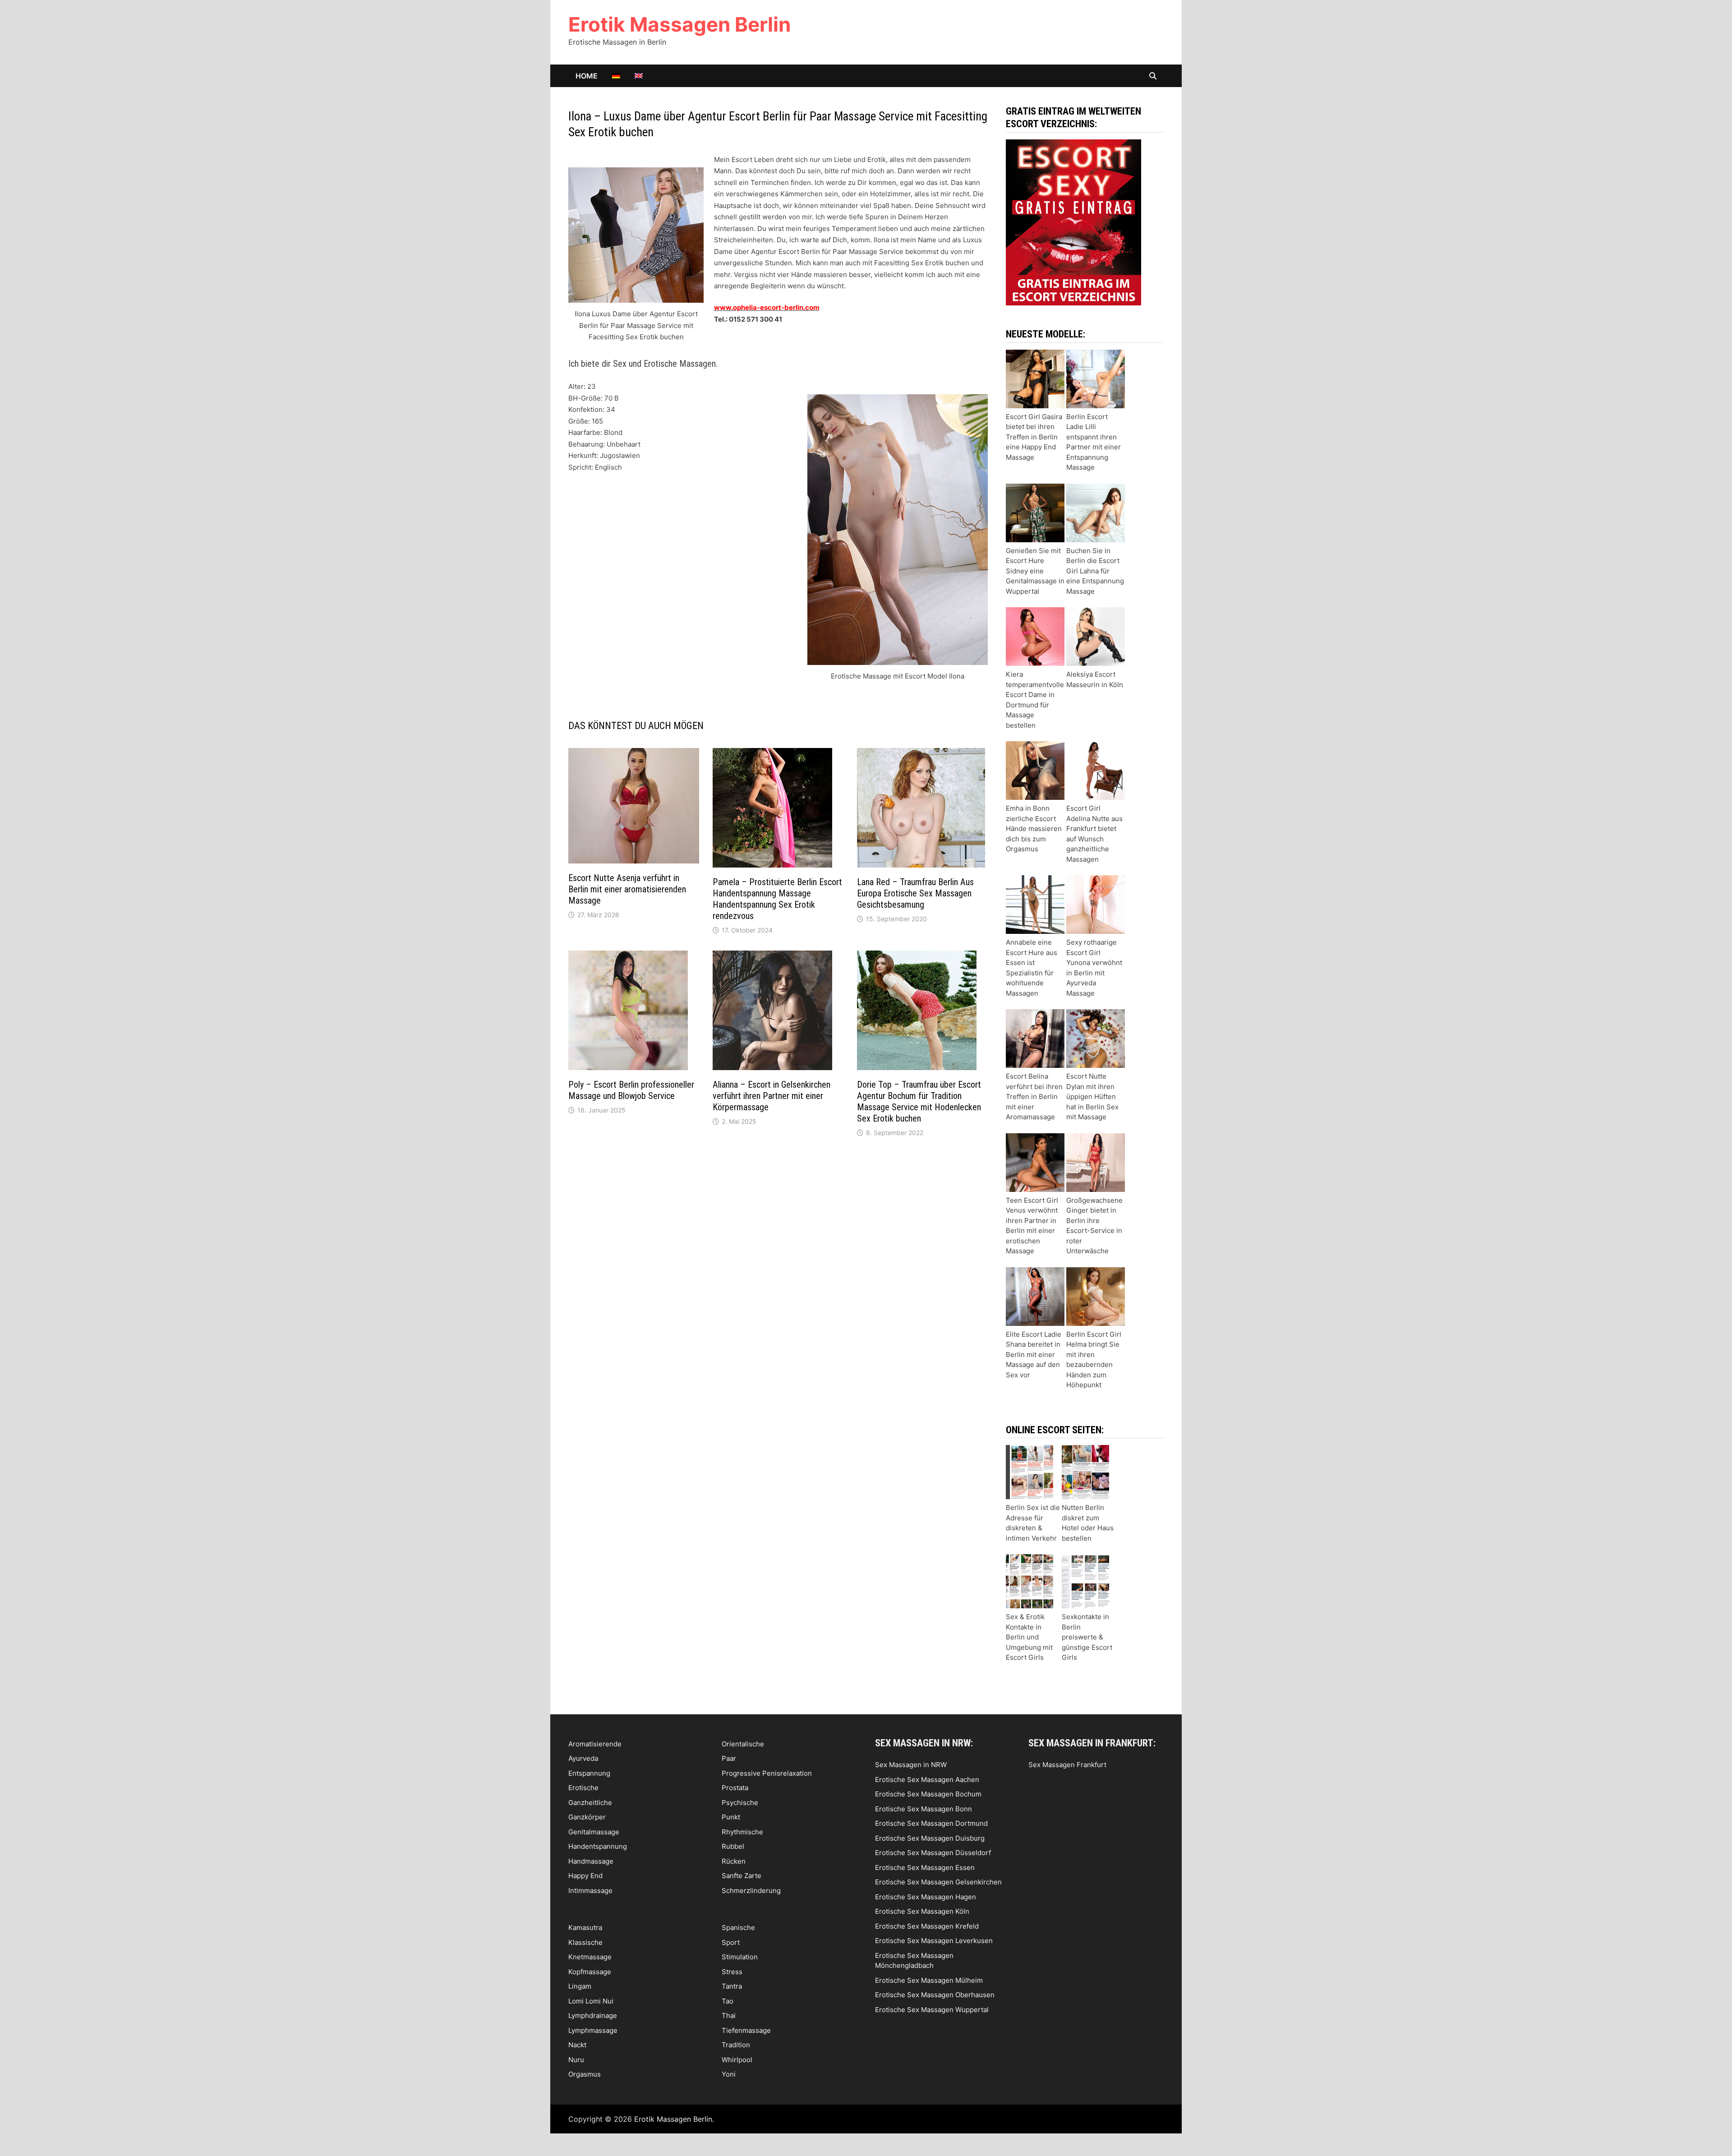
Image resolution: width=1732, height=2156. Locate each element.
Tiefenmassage (746, 2030)
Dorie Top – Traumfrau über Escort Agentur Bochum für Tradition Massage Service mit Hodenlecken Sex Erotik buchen (919, 1101)
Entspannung (589, 1773)
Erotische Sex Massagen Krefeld (927, 1926)
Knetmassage (590, 1957)
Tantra (732, 1986)
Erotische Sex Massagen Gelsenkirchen (938, 1882)
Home (587, 76)
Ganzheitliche (590, 1803)
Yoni (729, 2074)
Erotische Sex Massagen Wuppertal (932, 2010)
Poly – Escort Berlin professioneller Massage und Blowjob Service (631, 1090)
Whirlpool (737, 2060)
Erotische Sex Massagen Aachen (927, 1780)
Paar (729, 1758)
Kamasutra (585, 1927)
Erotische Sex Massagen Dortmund (931, 1823)
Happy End (585, 1876)
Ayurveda (583, 1758)
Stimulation (740, 1957)
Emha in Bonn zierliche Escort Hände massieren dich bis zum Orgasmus (1034, 829)
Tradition (736, 2045)
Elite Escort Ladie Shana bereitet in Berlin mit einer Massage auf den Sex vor (1034, 1355)
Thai (729, 2015)
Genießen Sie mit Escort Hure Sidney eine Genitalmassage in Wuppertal (1035, 571)
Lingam (580, 1986)
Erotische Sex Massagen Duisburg (930, 1838)
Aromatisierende (595, 1744)
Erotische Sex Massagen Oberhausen (935, 1995)
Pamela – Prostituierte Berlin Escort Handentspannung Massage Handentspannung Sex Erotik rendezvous (777, 899)
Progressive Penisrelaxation (767, 1773)
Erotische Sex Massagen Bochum (928, 1794)
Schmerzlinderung (751, 1891)
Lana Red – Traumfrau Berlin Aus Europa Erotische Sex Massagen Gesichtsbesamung (915, 893)
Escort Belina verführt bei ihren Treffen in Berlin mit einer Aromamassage (1034, 1096)
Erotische (583, 1788)
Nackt (577, 2045)
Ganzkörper (587, 1817)
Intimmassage (590, 1891)
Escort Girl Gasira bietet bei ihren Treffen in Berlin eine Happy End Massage (1034, 437)
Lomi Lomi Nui (591, 2001)
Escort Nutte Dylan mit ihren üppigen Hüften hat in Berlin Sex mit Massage (1092, 1096)
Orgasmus (585, 2074)
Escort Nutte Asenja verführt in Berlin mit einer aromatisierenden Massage (627, 889)
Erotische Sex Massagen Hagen (926, 1897)
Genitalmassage (594, 1832)
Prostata (735, 1788)
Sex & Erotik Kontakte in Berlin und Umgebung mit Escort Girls (1029, 1637)
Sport (731, 1942)
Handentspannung (598, 1846)
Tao (728, 2001)
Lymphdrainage (593, 2015)
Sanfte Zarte (742, 1876)
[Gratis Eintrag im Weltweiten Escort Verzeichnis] (1073, 222)
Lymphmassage (593, 2030)
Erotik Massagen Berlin (679, 24)
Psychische (740, 1803)
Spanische (738, 1927)
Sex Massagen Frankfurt (1067, 1765)
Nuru (576, 2060)
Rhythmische (742, 1832)
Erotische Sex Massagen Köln (922, 1911)
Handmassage (591, 1861)
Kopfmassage (590, 1972)
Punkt (731, 1817)
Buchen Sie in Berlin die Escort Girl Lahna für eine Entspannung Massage (1095, 571)
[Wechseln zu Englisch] (639, 76)
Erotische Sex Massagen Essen (925, 1867)
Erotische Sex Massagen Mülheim (929, 1980)
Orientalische (743, 1744)
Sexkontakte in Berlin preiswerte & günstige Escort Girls (1087, 1637)
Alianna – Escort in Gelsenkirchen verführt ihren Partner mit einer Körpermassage (772, 1096)
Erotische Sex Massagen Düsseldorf (933, 1853)
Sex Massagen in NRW (911, 1765)
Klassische (585, 1942)
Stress (732, 1972)
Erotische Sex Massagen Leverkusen (934, 1941)
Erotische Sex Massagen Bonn (924, 1809)
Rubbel (733, 1846)
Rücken (734, 1861)
